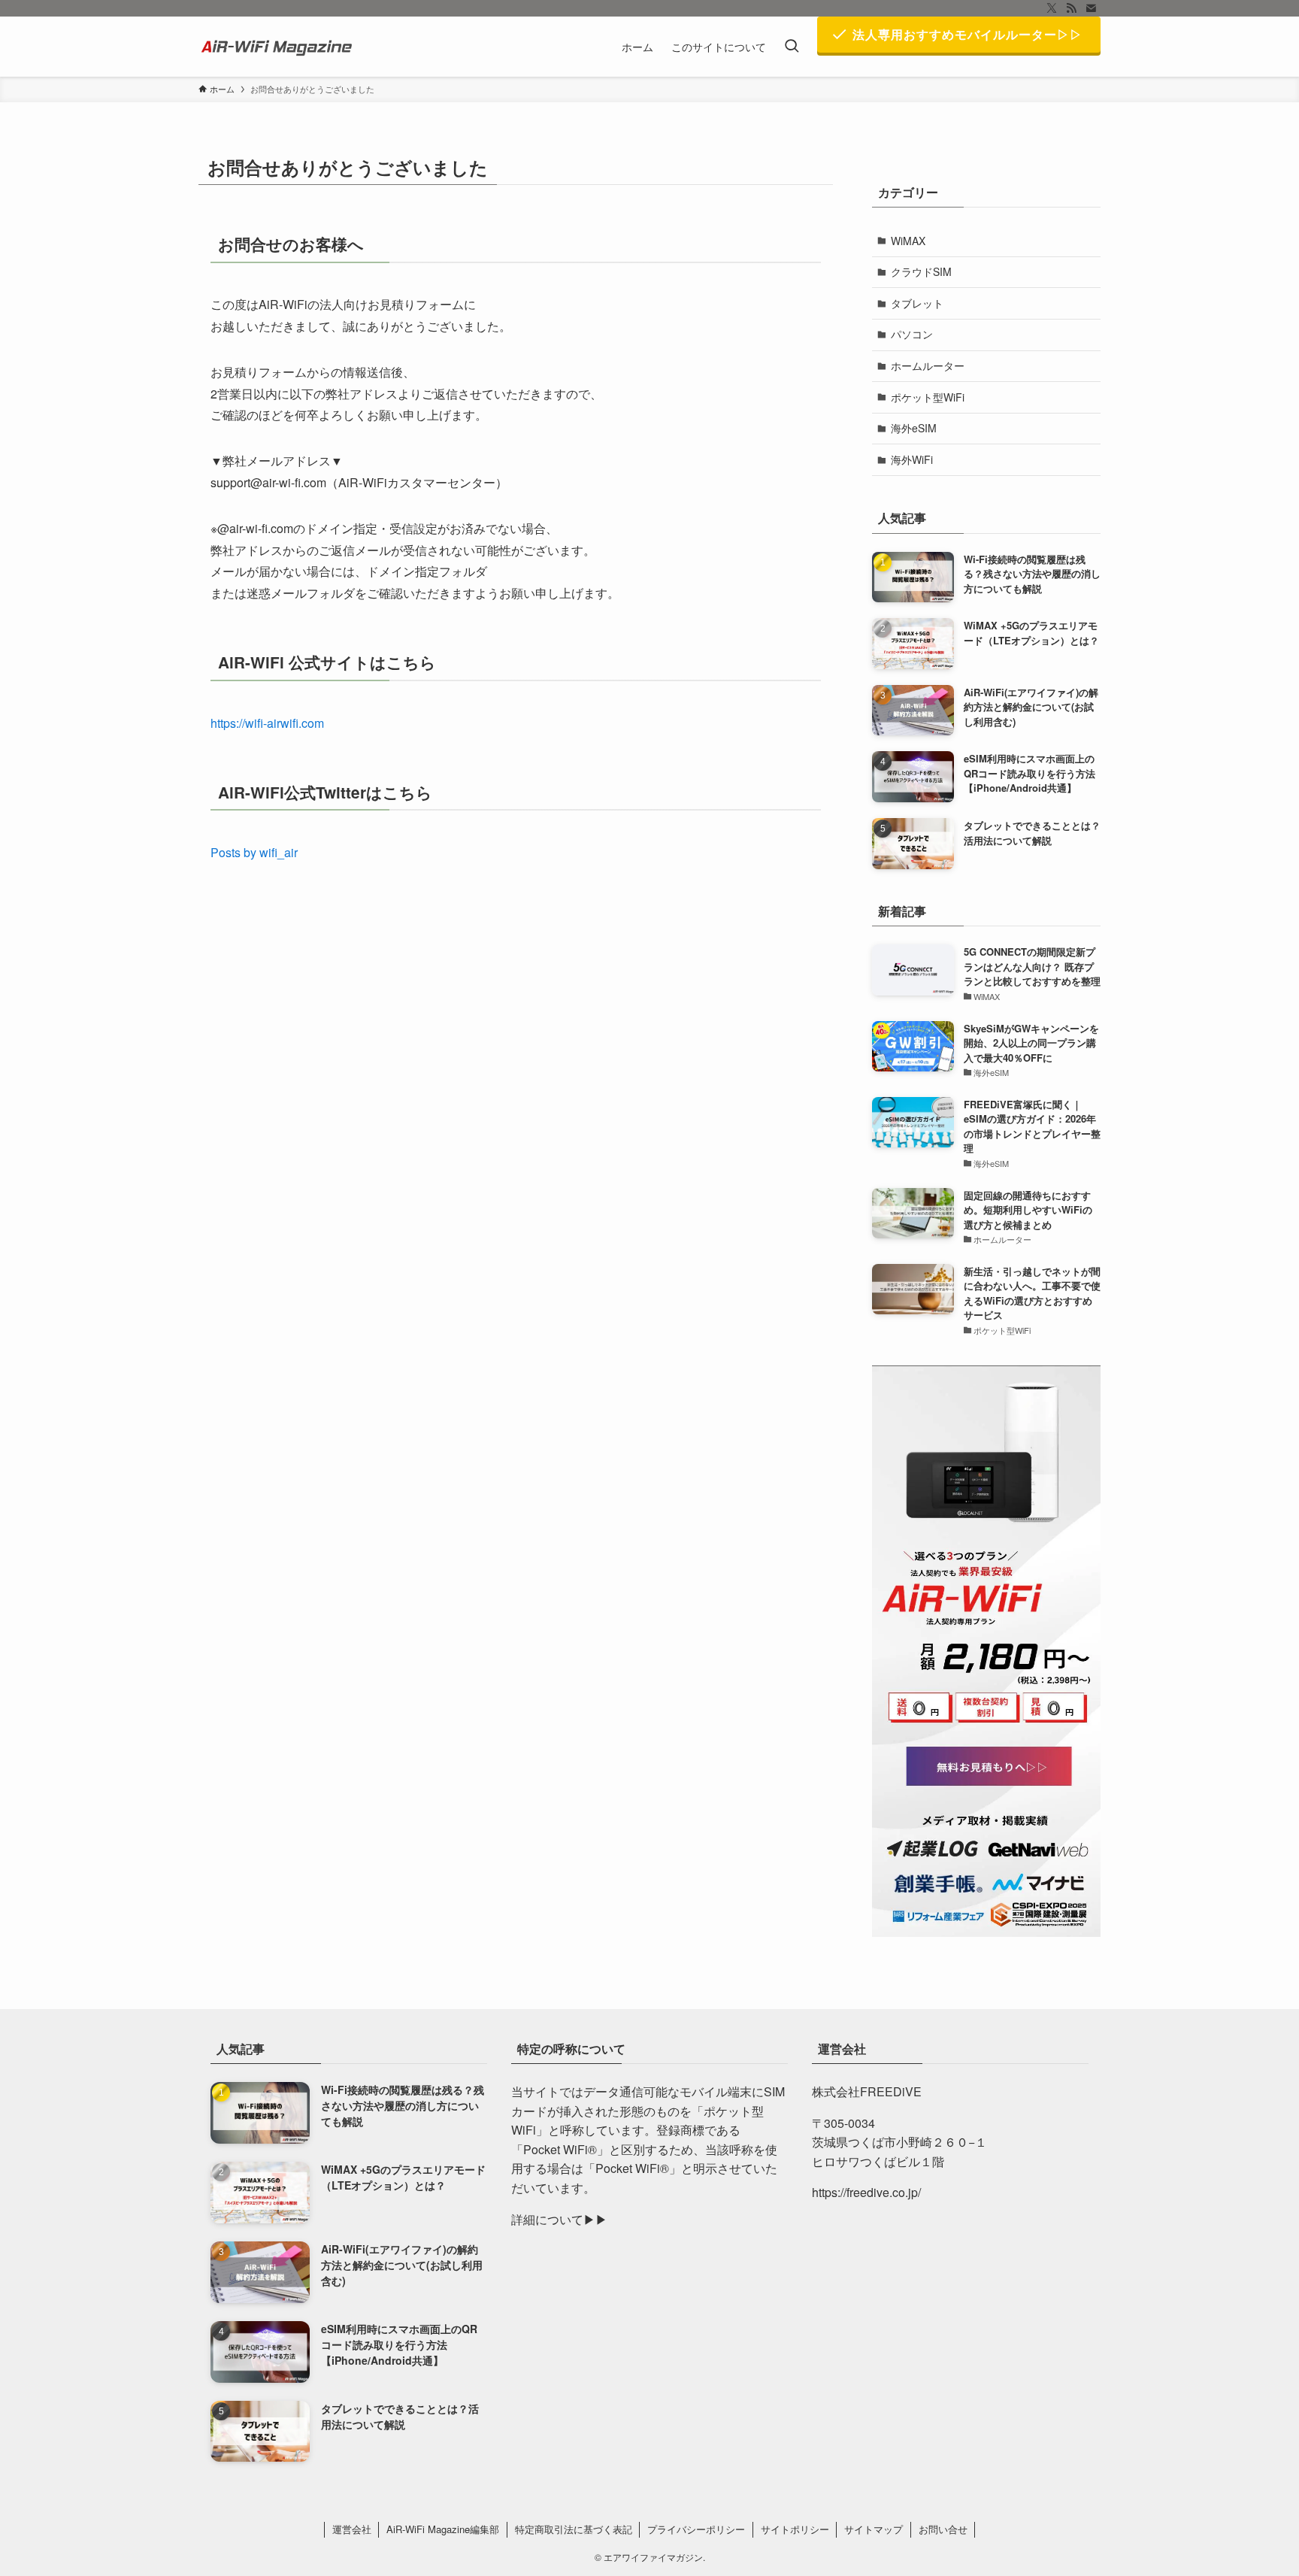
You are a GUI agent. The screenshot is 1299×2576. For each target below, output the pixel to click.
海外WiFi (912, 459)
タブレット (917, 303)
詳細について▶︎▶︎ (559, 2219)
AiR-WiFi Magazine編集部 (443, 2529)
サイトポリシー (795, 2529)
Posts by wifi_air (254, 852)
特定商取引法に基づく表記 (574, 2529)
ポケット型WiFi (928, 397)
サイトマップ (874, 2529)
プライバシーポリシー (696, 2529)
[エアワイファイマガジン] (279, 47)
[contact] (1091, 8)
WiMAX (908, 241)
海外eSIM (914, 428)
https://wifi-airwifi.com (267, 723)
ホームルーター (928, 365)
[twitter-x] (1052, 8)
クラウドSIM (921, 271)
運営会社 (352, 2529)
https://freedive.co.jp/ (866, 2192)
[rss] (1071, 8)
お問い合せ (943, 2529)
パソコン (912, 334)
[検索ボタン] (792, 47)
